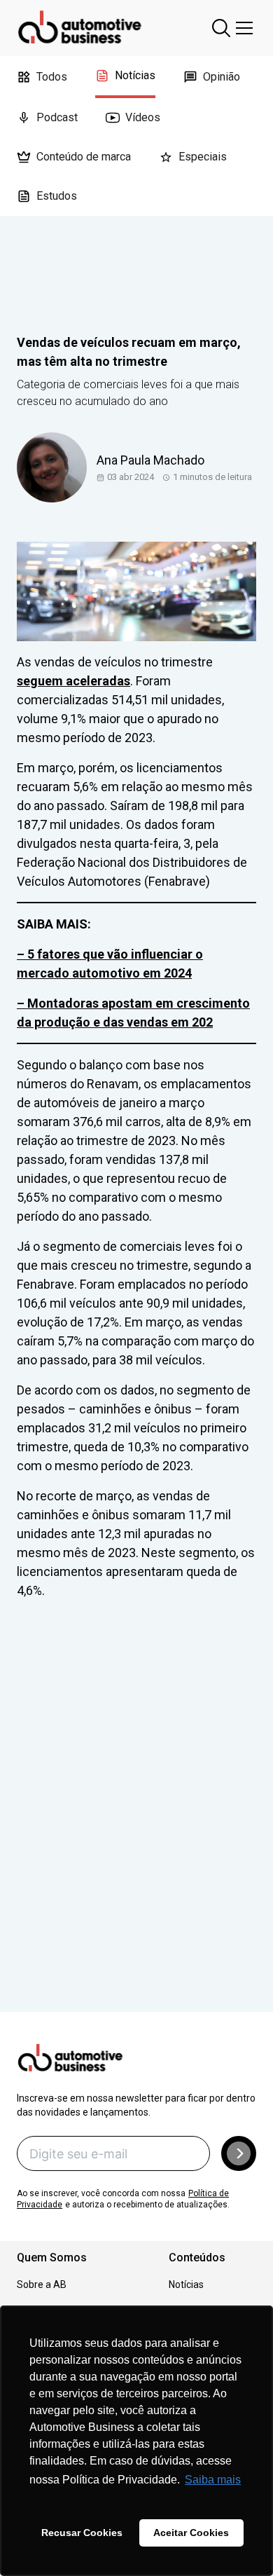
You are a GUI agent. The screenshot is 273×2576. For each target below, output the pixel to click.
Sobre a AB (42, 2284)
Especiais (203, 157)
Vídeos (143, 117)
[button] (239, 2153)
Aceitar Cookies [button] (191, 2533)
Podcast (57, 117)
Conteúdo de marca (84, 157)
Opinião (222, 77)
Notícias (135, 75)
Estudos (57, 196)
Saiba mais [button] (213, 2480)
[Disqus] (136, 1825)
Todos (52, 77)
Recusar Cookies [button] (82, 2533)
